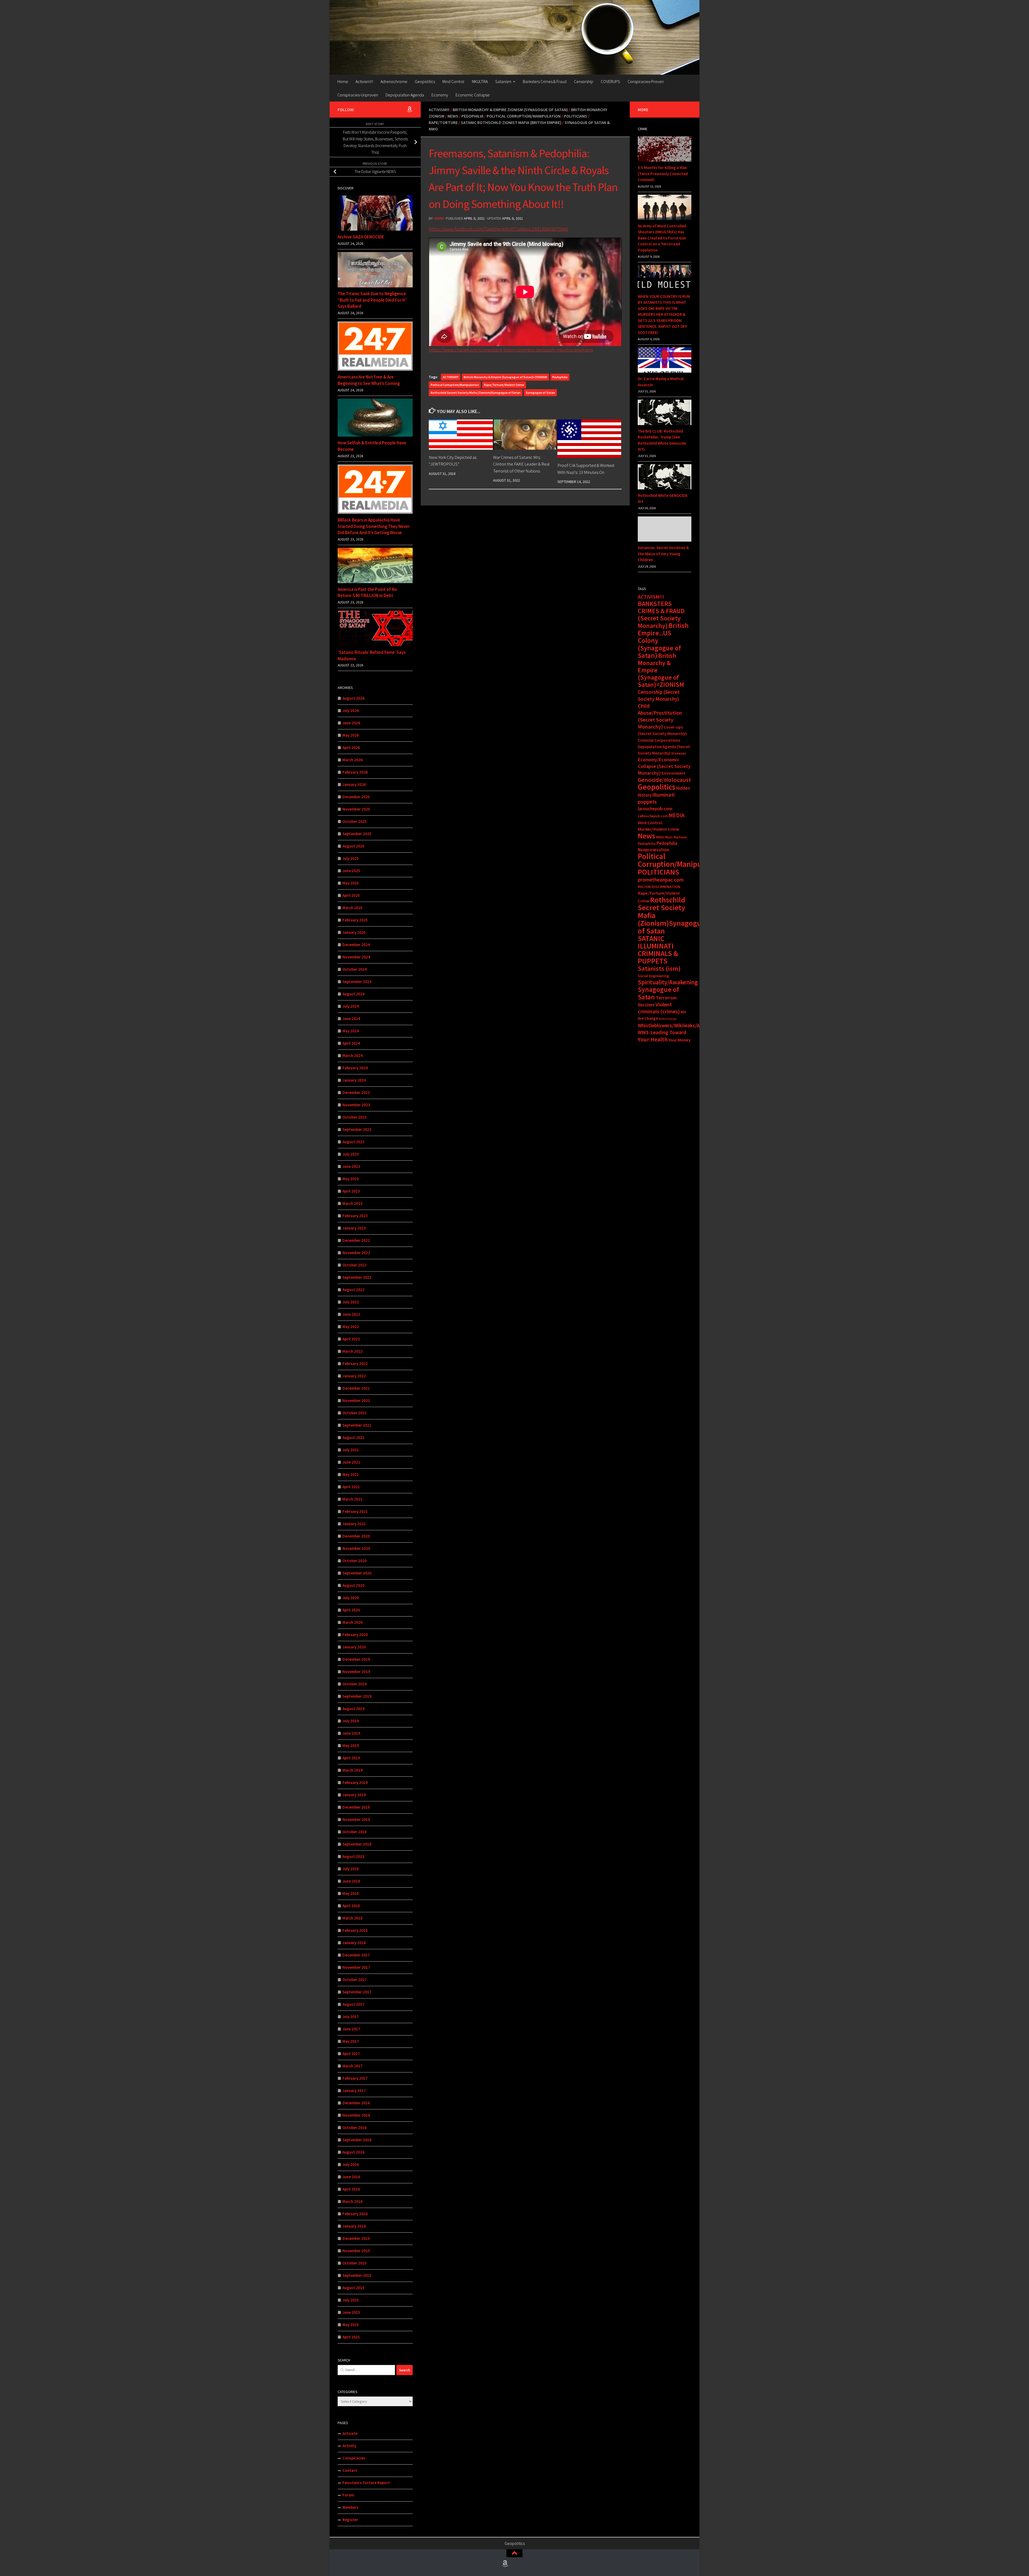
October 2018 (355, 1832)
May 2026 (351, 735)
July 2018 (351, 1869)
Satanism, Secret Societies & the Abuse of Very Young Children (663, 554)
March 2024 (353, 1055)
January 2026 (354, 784)
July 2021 (351, 1450)
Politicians (575, 116)
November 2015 (356, 2251)
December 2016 (356, 2103)
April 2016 (351, 2189)
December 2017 (356, 1955)
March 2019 (353, 1770)
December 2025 (356, 797)
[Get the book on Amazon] (409, 109)
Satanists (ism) (659, 968)
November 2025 (356, 809)
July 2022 (351, 1302)
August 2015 (353, 2288)
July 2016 (351, 2164)
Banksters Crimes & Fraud (545, 81)
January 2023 (354, 1228)
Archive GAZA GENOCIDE (361, 237)
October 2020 (355, 1561)
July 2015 (351, 2300)
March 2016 (353, 2201)
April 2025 (351, 895)
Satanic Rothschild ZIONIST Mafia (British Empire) (511, 122)
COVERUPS (610, 81)
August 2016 (353, 2152)
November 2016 (356, 2115)
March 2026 (353, 760)
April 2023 (351, 1191)
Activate (350, 2433)
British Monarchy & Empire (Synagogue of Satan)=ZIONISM (505, 377)
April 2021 (351, 1487)
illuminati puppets (656, 798)
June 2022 (351, 1314)
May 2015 (351, 2325)
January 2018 (354, 1943)
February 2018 (355, 1930)
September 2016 (357, 2140)
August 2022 (353, 1290)
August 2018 (353, 1856)
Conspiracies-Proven (646, 81)
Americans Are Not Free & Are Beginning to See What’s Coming (369, 380)
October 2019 (355, 1684)
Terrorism (666, 998)
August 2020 (353, 1585)
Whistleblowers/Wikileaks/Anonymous (680, 1025)
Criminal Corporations (659, 740)
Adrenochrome (394, 81)
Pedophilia (472, 116)
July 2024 (351, 1006)
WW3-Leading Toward (662, 1032)
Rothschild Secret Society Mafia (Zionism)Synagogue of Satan (476, 393)
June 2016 (351, 2177)
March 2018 (353, 1918)
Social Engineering (653, 976)
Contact (350, 2470)
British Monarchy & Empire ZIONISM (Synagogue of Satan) (510, 110)
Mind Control (453, 81)
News (453, 116)
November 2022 (356, 1253)
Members (351, 2507)
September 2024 (357, 982)
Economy (440, 95)
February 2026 (355, 772)
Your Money (679, 1040)
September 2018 (357, 1844)
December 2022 (356, 1240)
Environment (674, 773)
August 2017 (353, 2004)
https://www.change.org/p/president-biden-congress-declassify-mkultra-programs (511, 350)
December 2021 (356, 1388)
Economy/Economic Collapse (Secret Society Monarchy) (664, 766)
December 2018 (356, 1807)
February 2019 (355, 1782)
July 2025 (351, 858)
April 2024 (351, 1043)
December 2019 (356, 1659)
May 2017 (351, 2041)
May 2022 (351, 1327)
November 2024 (356, 957)
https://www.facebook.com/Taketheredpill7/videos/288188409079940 (498, 229)
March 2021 (353, 1499)
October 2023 (355, 1117)
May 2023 (351, 1179)
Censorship (584, 81)
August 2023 (353, 1142)
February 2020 (355, 1635)
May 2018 (351, 1893)
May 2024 (351, 1031)
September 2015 (357, 2275)
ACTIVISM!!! (451, 377)
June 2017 (351, 2029)
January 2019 (354, 1795)
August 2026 (353, 698)
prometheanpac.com (661, 880)
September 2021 (357, 1425)
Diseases (679, 753)
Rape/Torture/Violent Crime (504, 385)
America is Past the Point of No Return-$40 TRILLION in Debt (367, 593)
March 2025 (353, 908)
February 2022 (355, 1364)
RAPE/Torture (443, 122)
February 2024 (355, 1068)
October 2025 (355, 821)
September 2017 (357, 1992)
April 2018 (351, 1906)
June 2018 (351, 1881)
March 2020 (353, 1622)
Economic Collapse (473, 95)
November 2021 (356, 1401)
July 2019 (351, 1721)
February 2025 (355, 920)
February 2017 (355, 2078)
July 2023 (351, 1154)
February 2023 (355, 1216)
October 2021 (355, 1413)
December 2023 (356, 1092)
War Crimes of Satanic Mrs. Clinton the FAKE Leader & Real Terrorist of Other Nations (521, 464)
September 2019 (357, 1696)
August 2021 (353, 1437)
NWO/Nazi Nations (672, 837)
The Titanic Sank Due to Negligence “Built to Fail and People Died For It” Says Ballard (372, 300)
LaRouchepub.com (653, 816)
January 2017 (354, 2091)
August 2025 (353, 846)
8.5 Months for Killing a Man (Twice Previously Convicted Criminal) (663, 174)
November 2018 (356, 1819)
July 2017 (351, 2017)
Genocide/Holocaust (664, 780)
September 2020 (357, 1573)
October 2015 (355, 2263)
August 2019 (353, 1709)
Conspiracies (354, 2458)
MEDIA (677, 815)
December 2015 (356, 2238)
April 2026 (351, 747)
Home (343, 81)
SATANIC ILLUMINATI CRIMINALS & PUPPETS (658, 950)
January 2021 (354, 1524)
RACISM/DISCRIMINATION (659, 887)
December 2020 (356, 1536)
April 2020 (351, 1610)
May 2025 (351, 883)
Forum (348, 2495)
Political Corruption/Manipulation (524, 116)
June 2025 (351, 871)
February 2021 (355, 1511)
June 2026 (351, 723)
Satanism (503, 81)
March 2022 (353, 1351)
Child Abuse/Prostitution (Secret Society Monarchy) (660, 716)
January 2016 (354, 2226)
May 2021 (351, 1474)
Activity (349, 2446)
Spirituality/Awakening (668, 982)
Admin (439, 218)
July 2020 (351, 1598)
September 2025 (357, 834)
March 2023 (353, 1203)
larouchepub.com (655, 809)
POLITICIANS (658, 872)
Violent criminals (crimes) (659, 1008)
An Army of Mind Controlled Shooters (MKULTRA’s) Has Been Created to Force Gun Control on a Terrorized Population (662, 238)
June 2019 (351, 1733)
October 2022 (355, 1265)
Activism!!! (364, 81)
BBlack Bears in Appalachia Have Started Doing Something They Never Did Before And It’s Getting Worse (374, 526)
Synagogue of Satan (540, 393)
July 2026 (351, 710)
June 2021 (351, 1462)
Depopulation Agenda (405, 95)
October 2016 (355, 2127)
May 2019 (351, 1746)
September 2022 (357, 1277)
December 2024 (356, 945)
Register (350, 2520)
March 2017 (353, 2066)
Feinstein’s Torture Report (366, 2483)
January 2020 (354, 1647)
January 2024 (354, 1080)
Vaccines (646, 1005)
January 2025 (354, 932)
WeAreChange (668, 1019)
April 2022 (351, 1339)
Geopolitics (425, 81)
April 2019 (351, 1758)
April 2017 (351, 2054)
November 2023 (356, 1105)
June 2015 (351, 2312)
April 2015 (351, 2337)
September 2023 (357, 1129)
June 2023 (351, 1166)
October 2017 (355, 1980)
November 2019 (356, 1672)
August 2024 (353, 994)
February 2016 (355, 2214)
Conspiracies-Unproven (358, 95)
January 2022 (354, 1376)
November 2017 (356, 1967)
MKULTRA (480, 81)
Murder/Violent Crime (659, 829)
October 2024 (355, 969)
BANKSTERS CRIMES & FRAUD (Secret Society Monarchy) (661, 615)
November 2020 (356, 1548)
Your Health (653, 1039)
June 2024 (351, 1019)
